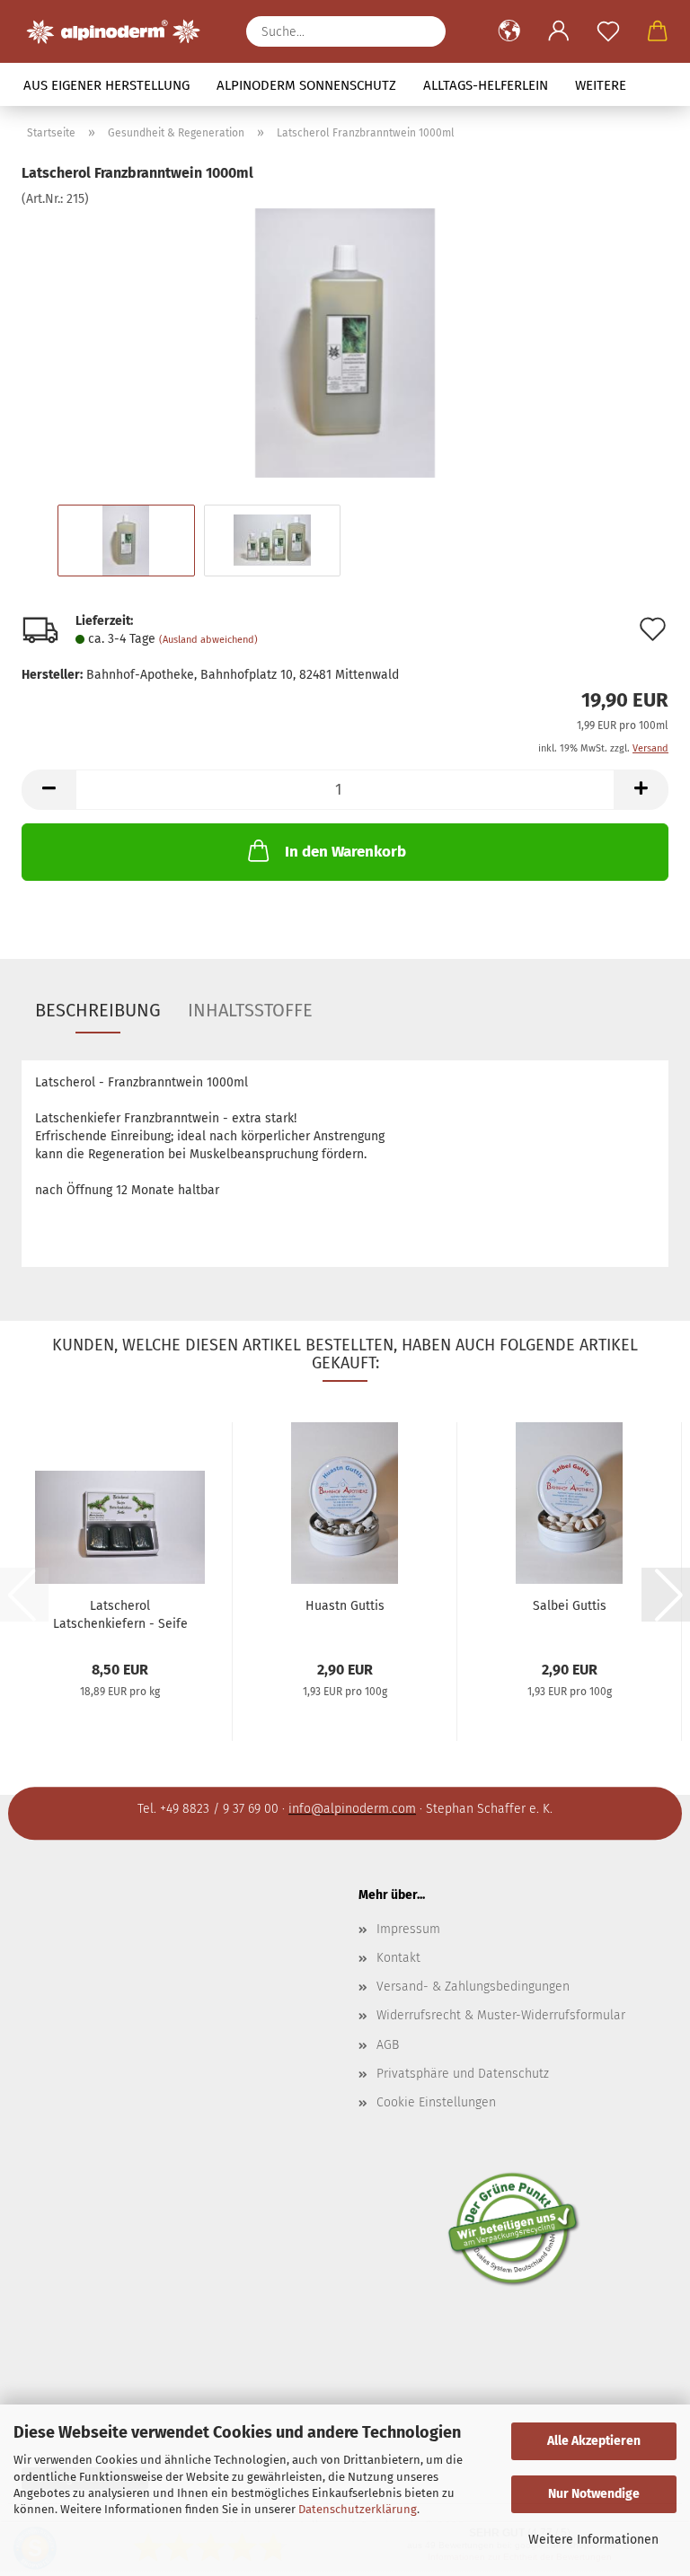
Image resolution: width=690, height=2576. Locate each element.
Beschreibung (98, 1010)
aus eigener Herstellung (106, 85)
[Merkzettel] (608, 31)
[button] (509, 31)
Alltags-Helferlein (486, 85)
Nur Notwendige (594, 2494)
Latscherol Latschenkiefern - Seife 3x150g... (120, 1613)
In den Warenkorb (345, 852)
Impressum (408, 1929)
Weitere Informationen (593, 2540)
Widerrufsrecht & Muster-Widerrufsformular (501, 2015)
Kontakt (398, 1958)
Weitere (601, 85)
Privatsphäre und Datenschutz (463, 2074)
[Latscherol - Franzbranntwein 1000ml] (345, 343)
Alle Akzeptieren (594, 2441)
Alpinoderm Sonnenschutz (306, 85)
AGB (388, 2045)
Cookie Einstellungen (436, 2102)
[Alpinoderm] (120, 31)
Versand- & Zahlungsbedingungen (473, 1987)
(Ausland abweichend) (208, 640)
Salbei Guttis (570, 1606)
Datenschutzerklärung (358, 2509)
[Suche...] (423, 31)
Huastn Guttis (345, 1606)
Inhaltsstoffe (250, 1010)
